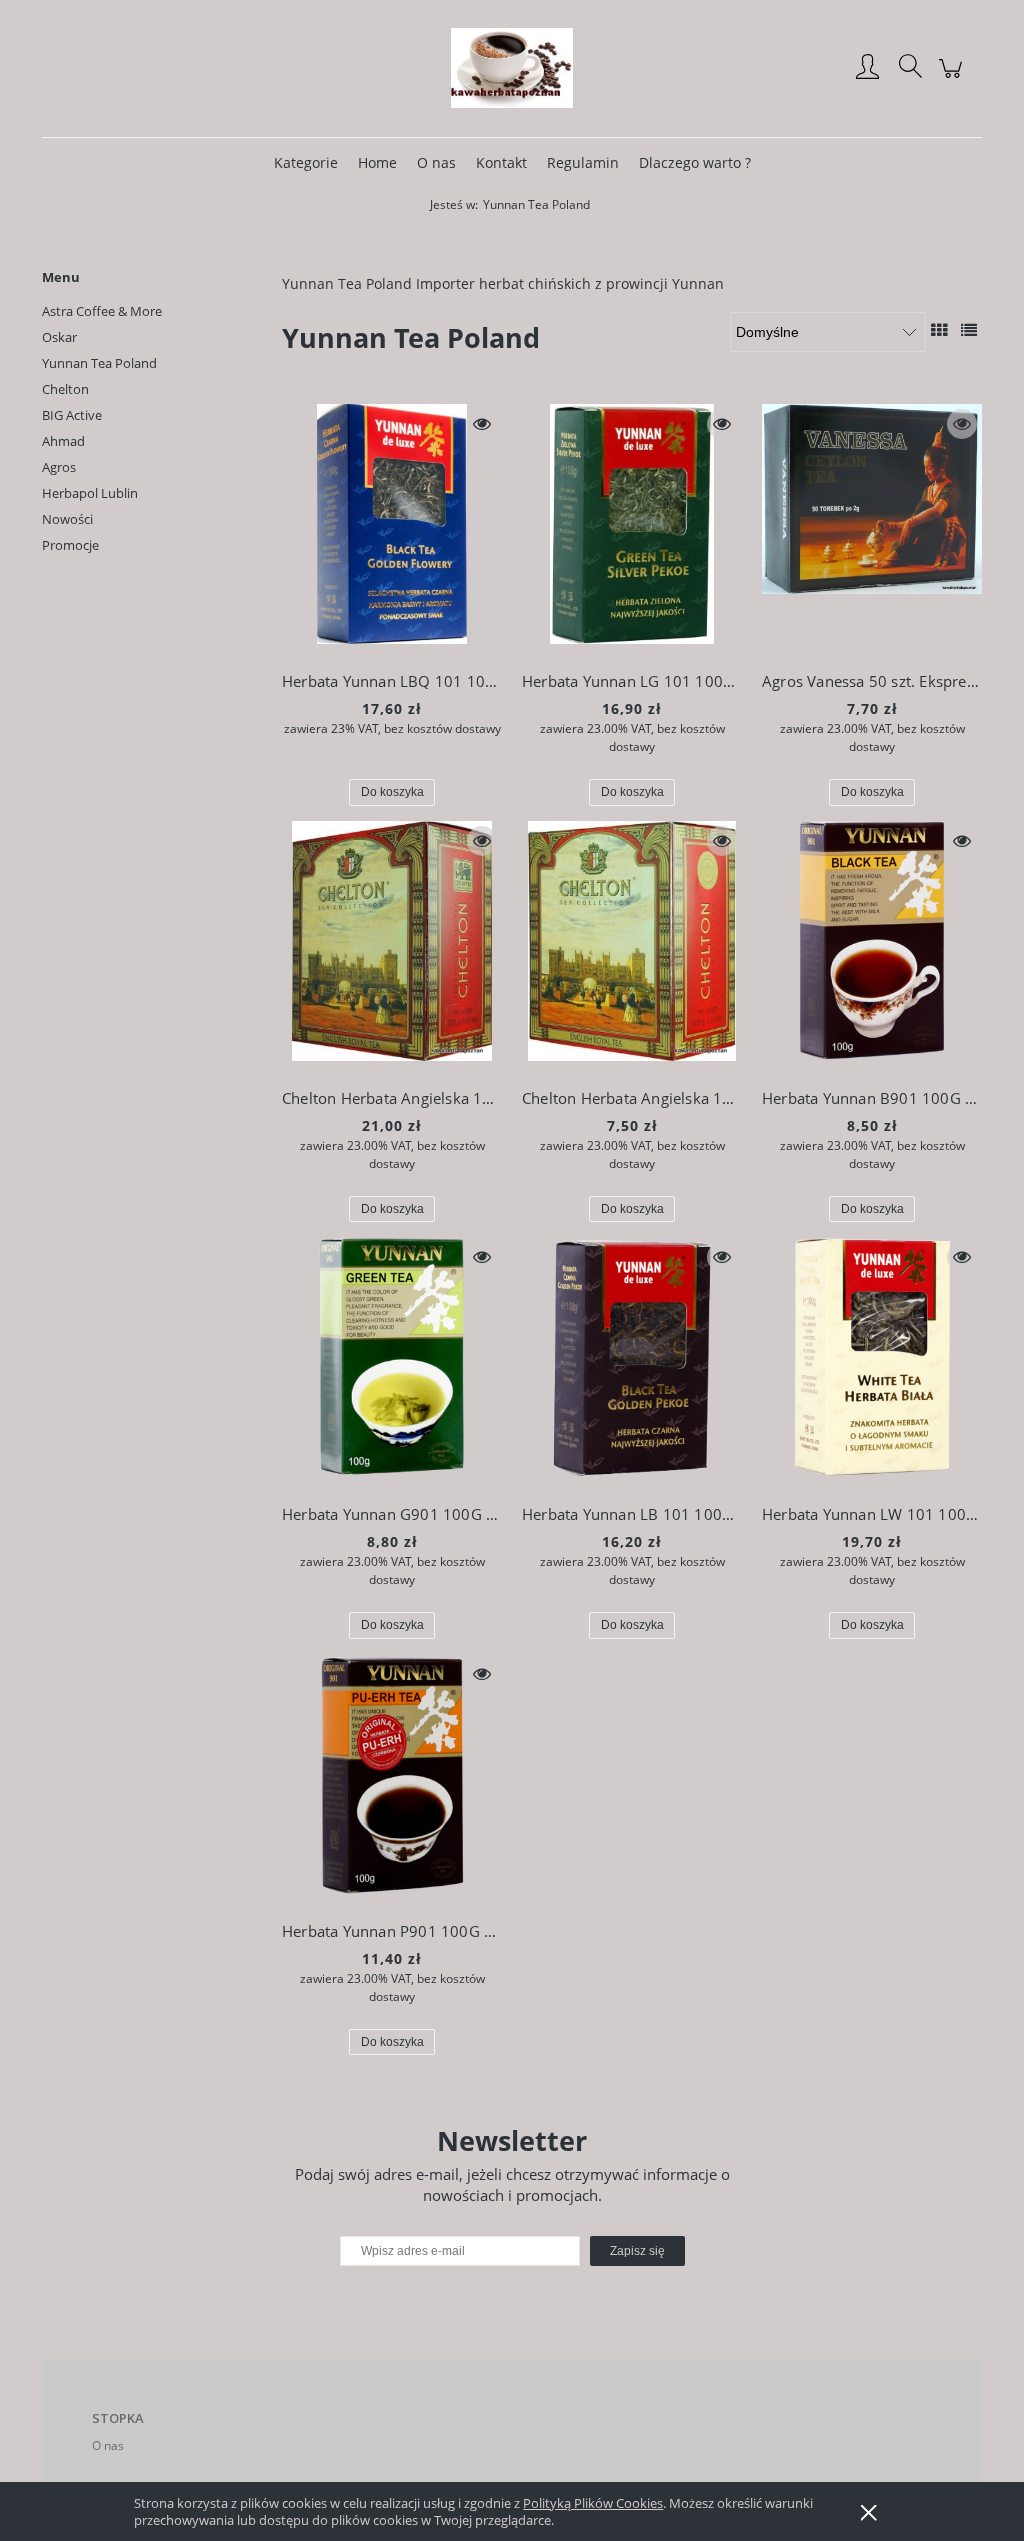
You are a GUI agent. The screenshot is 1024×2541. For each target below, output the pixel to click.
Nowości (67, 519)
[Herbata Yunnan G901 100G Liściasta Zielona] (392, 1362)
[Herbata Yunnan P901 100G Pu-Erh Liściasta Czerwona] (392, 1779)
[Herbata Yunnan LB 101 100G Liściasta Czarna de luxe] (632, 1362)
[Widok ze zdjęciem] (939, 330)
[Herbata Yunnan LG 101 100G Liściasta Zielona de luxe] (632, 529)
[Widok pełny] (969, 330)
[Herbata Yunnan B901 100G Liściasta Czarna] (872, 946)
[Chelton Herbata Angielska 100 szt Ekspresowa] (392, 946)
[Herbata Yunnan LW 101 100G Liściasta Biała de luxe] (872, 1362)
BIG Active (72, 415)
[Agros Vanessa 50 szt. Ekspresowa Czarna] (872, 529)
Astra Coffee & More (102, 311)
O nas (108, 2445)
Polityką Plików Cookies (593, 2503)
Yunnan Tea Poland (99, 363)
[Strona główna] (512, 68)
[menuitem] (306, 162)
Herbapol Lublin (90, 493)
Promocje (70, 545)
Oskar (59, 337)
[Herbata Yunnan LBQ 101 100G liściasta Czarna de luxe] (392, 529)
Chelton (65, 389)
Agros (59, 467)
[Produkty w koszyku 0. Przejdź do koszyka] (953, 78)
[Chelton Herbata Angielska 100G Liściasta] (632, 946)
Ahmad (63, 441)
